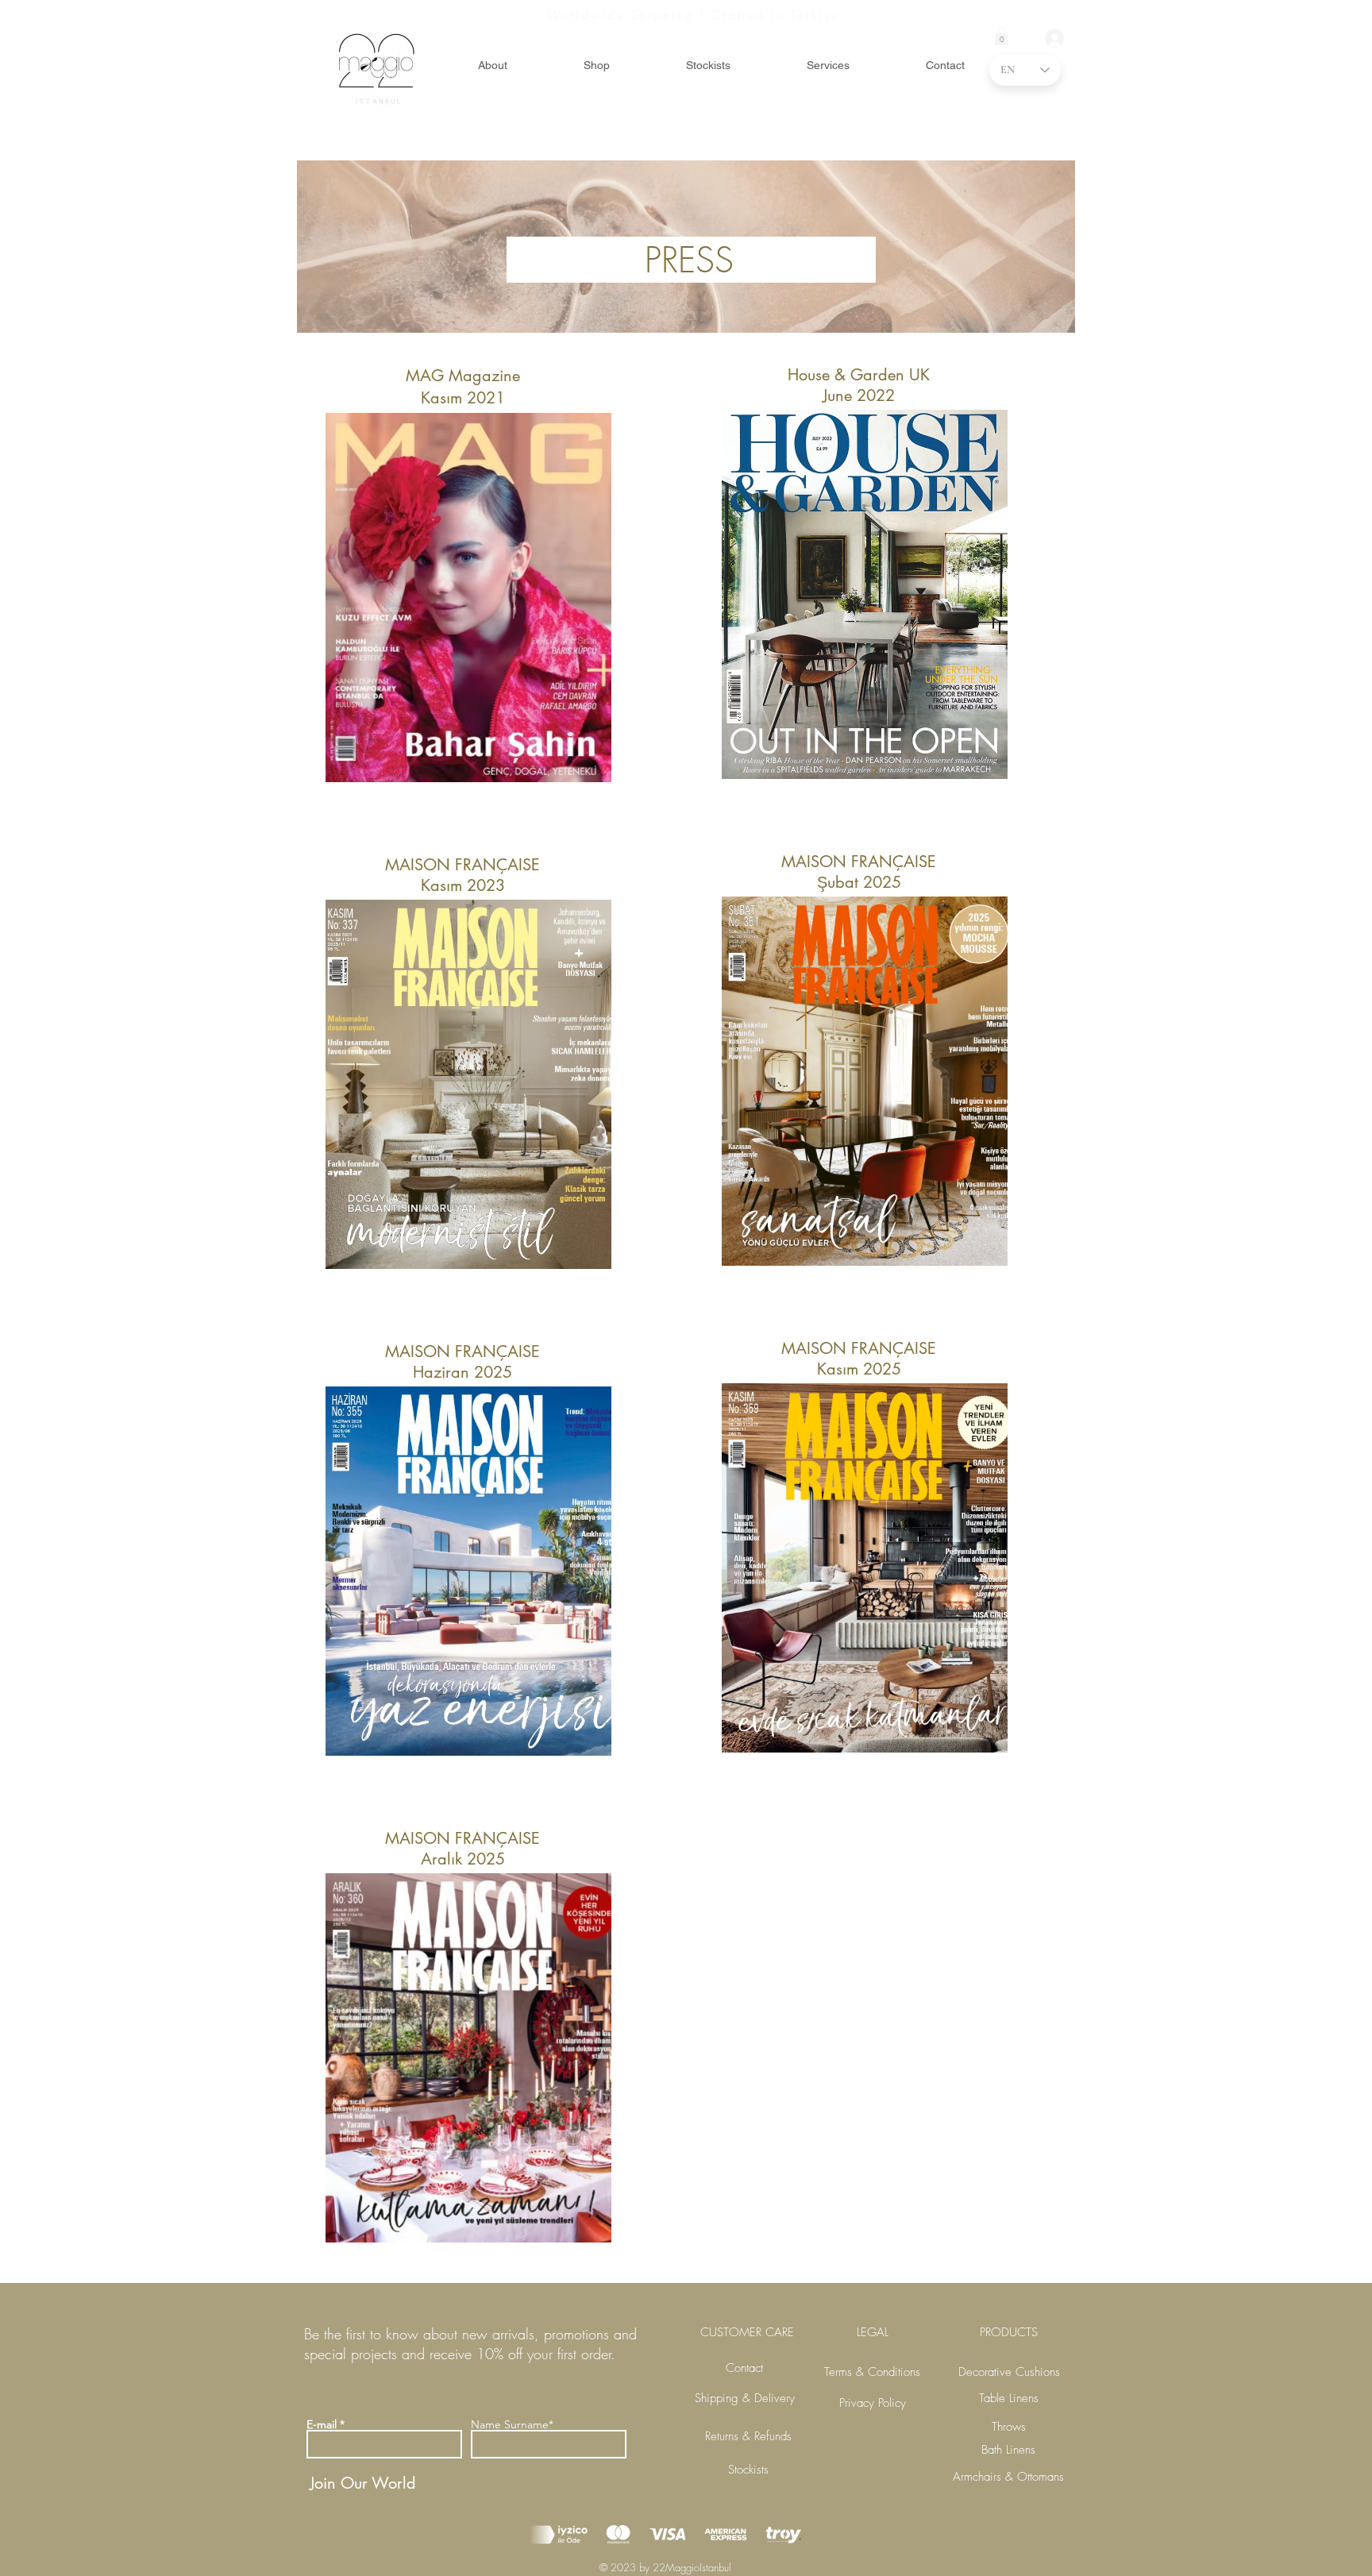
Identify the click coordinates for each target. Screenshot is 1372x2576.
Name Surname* (512, 2424)
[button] (1002, 36)
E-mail (322, 2424)
